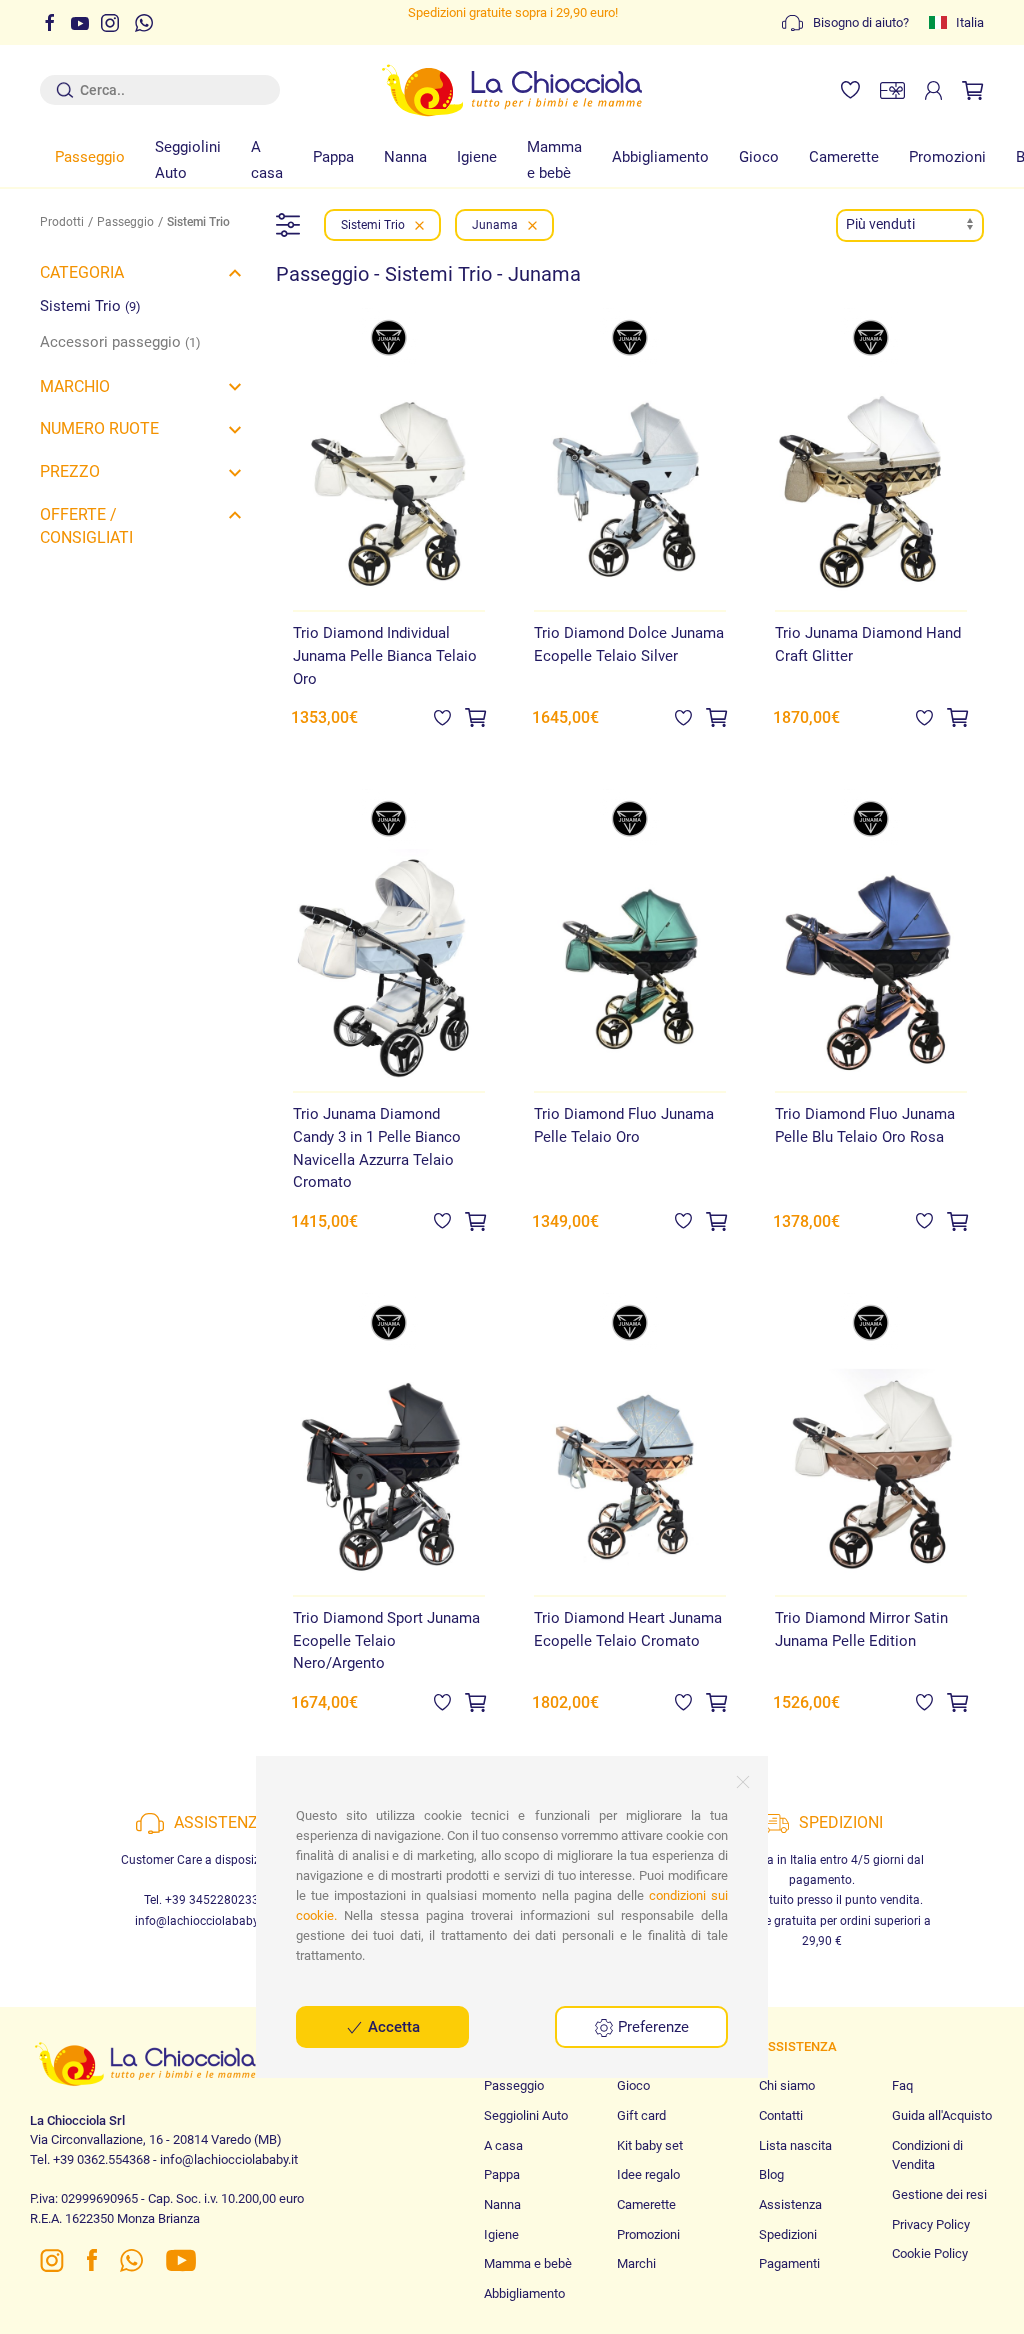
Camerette (844, 157)
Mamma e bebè (554, 160)
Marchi (636, 2263)
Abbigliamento (660, 157)
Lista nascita (795, 2145)
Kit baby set (650, 2145)
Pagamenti (789, 2263)
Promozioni (947, 157)
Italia (970, 22)
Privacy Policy (931, 2224)
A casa (267, 160)
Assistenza (790, 2204)
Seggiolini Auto (188, 160)
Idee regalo (648, 2174)
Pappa (333, 157)
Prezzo (70, 471)
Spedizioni (788, 2234)
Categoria (82, 272)
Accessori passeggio (120, 342)
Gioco (759, 157)
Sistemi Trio (90, 306)
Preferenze (651, 2027)
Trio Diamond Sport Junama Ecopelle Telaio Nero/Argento (386, 1640)
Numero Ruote (99, 428)
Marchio (75, 386)
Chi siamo (787, 2085)
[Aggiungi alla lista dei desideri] (442, 717)
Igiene (477, 157)
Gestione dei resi (939, 2194)
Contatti (781, 2115)
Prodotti (62, 222)
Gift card (641, 2115)
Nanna (405, 157)
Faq (902, 2085)
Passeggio (90, 157)
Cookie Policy (930, 2253)
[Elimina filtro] (419, 225)
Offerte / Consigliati (86, 526)
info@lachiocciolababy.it (201, 1921)
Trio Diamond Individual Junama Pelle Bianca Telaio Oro (385, 655)
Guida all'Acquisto (942, 2115)
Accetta (392, 2027)
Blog (771, 2174)
